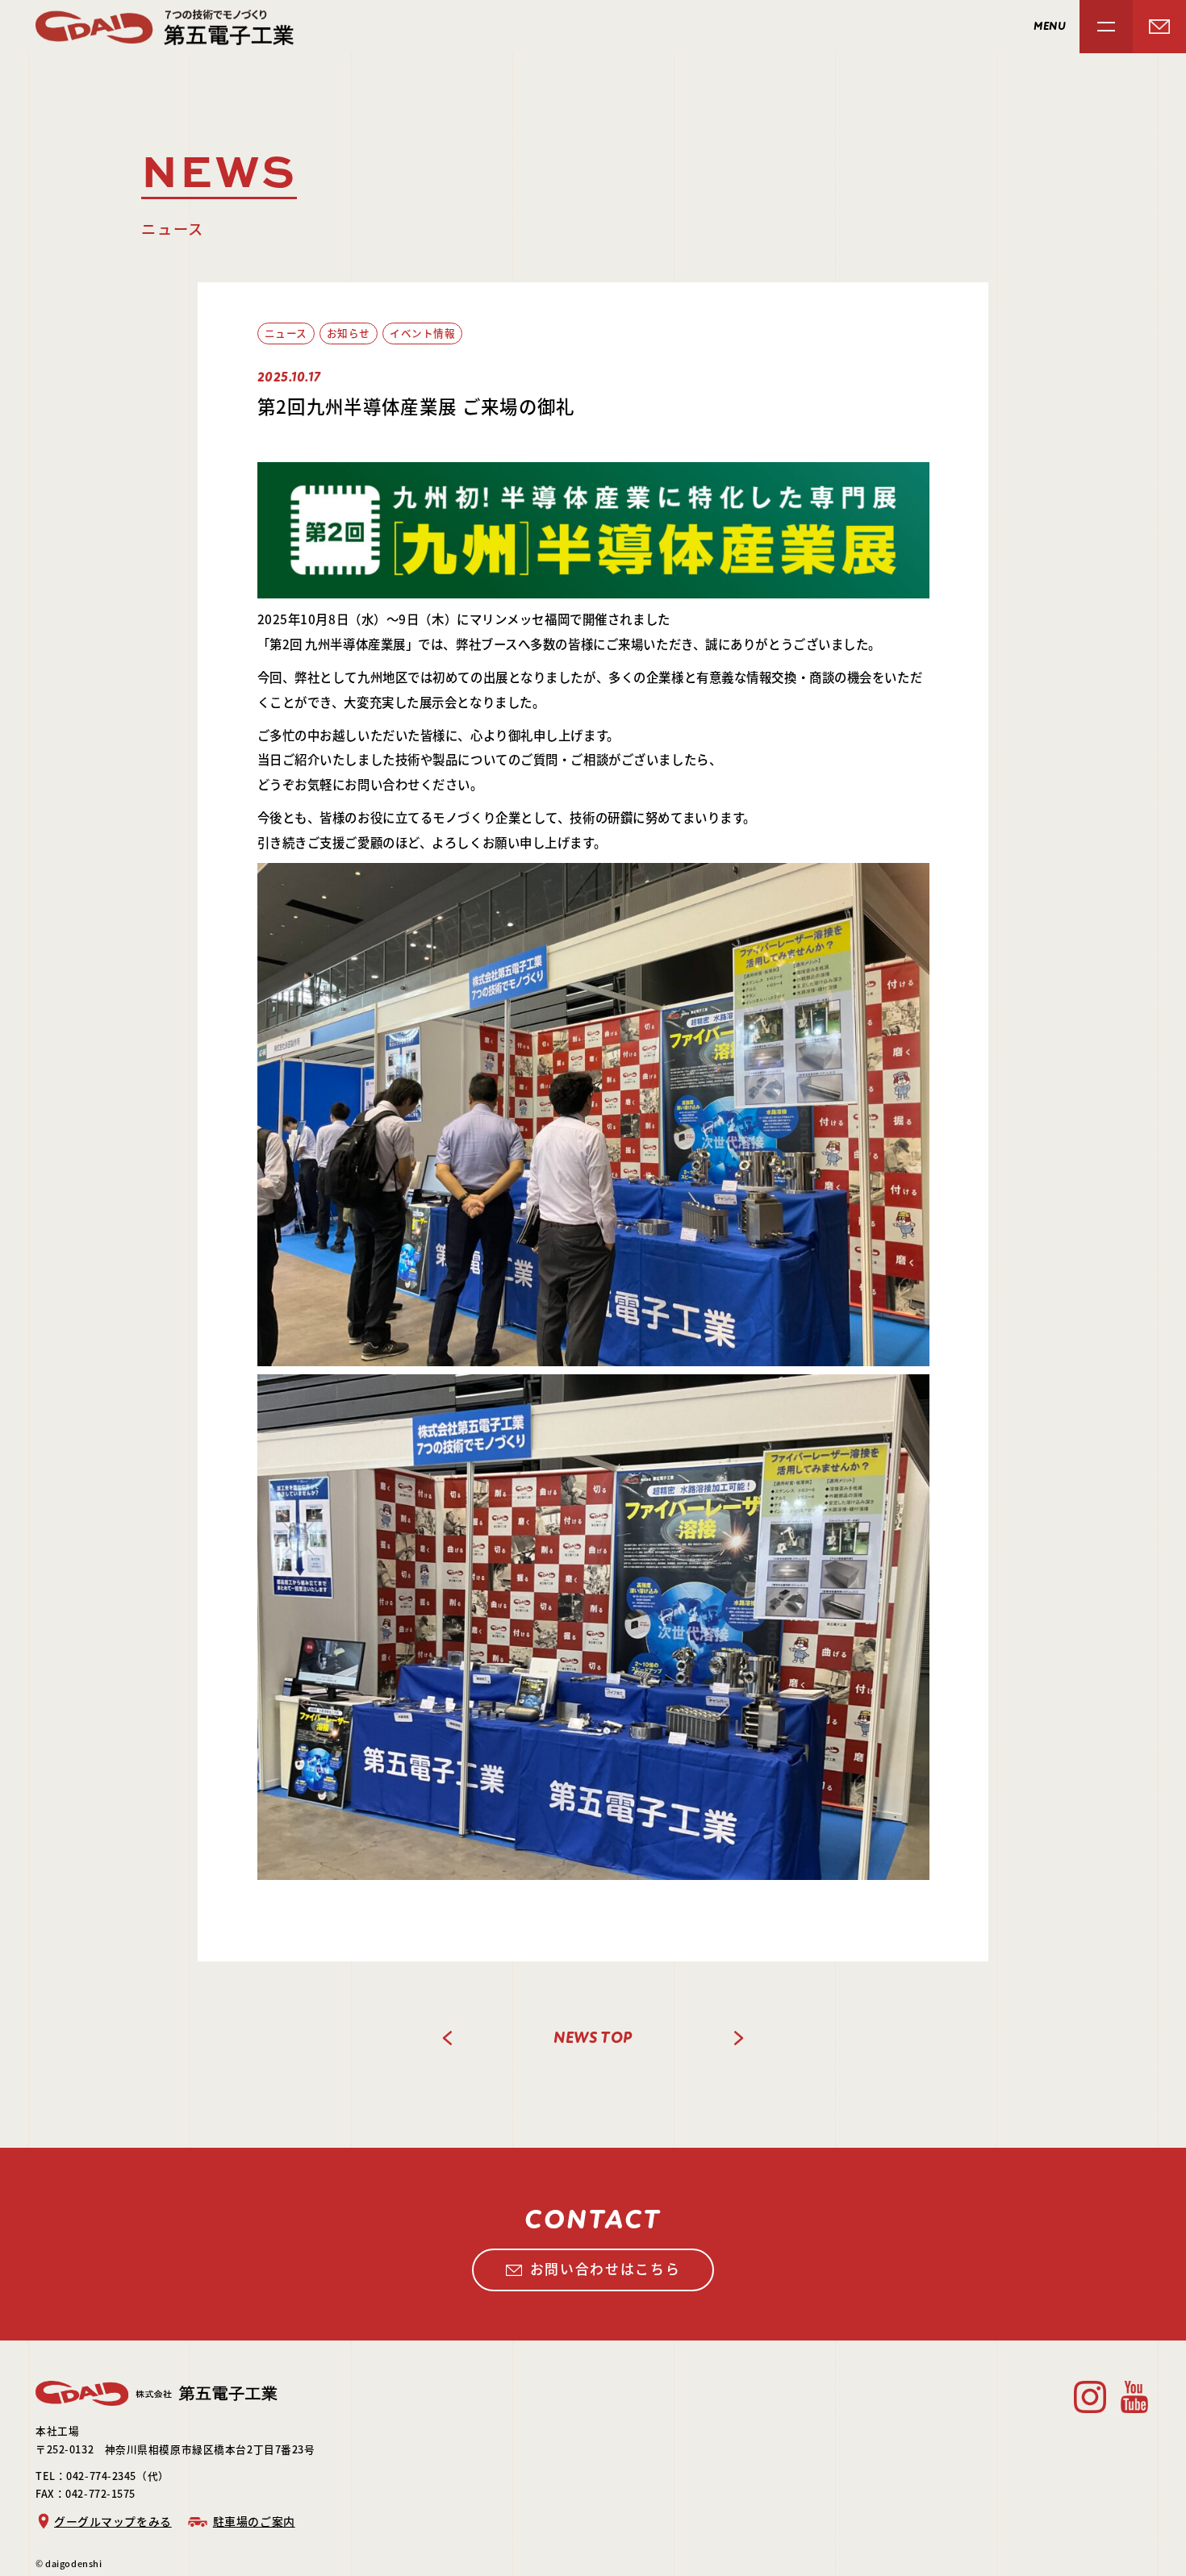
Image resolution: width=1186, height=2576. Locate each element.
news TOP (593, 2038)
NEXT (738, 2038)
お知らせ (349, 333)
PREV (448, 2038)
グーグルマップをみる (113, 2521)
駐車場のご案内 (254, 2521)
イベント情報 (422, 333)
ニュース (286, 333)
